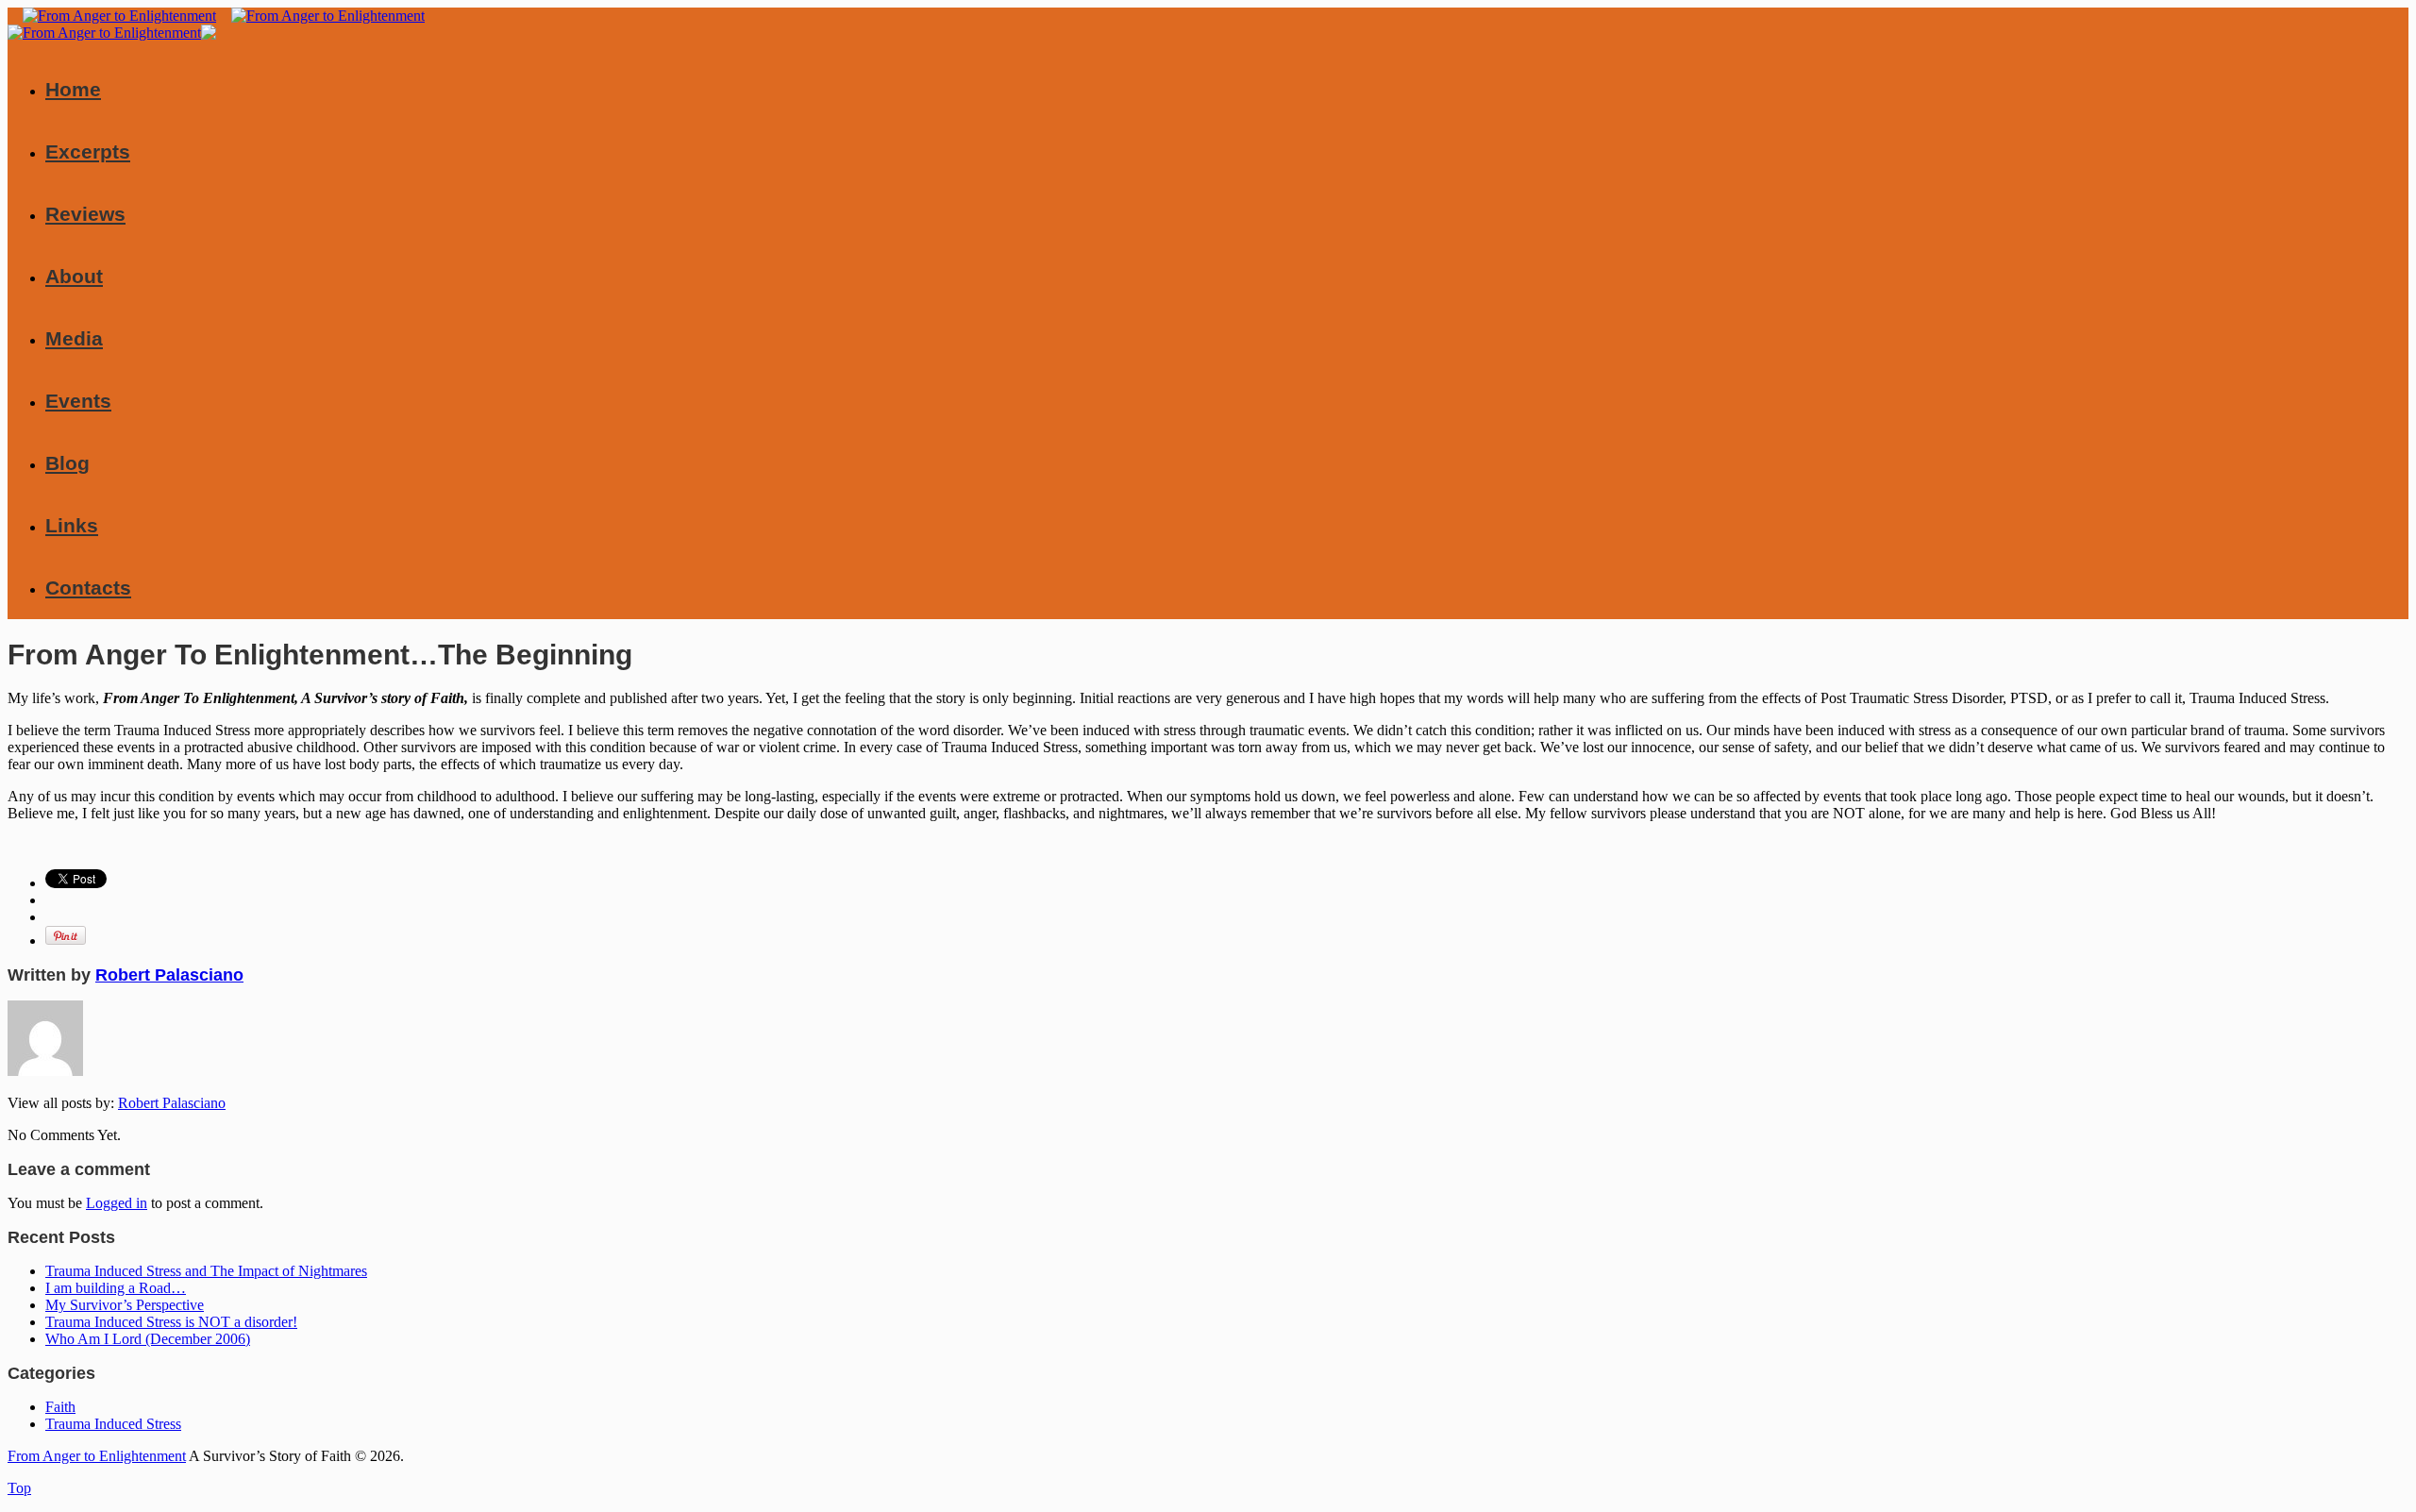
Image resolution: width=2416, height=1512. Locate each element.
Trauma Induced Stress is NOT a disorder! (171, 1322)
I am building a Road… (116, 1288)
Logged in (117, 1203)
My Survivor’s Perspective (125, 1305)
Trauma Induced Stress (113, 1424)
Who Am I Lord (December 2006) (148, 1339)
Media (74, 338)
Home (73, 89)
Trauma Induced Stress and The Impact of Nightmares (206, 1271)
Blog (67, 463)
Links (72, 525)
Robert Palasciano (169, 975)
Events (78, 401)
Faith (60, 1407)
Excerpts (88, 151)
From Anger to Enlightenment (97, 1456)
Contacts (88, 588)
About (74, 276)
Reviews (85, 214)
